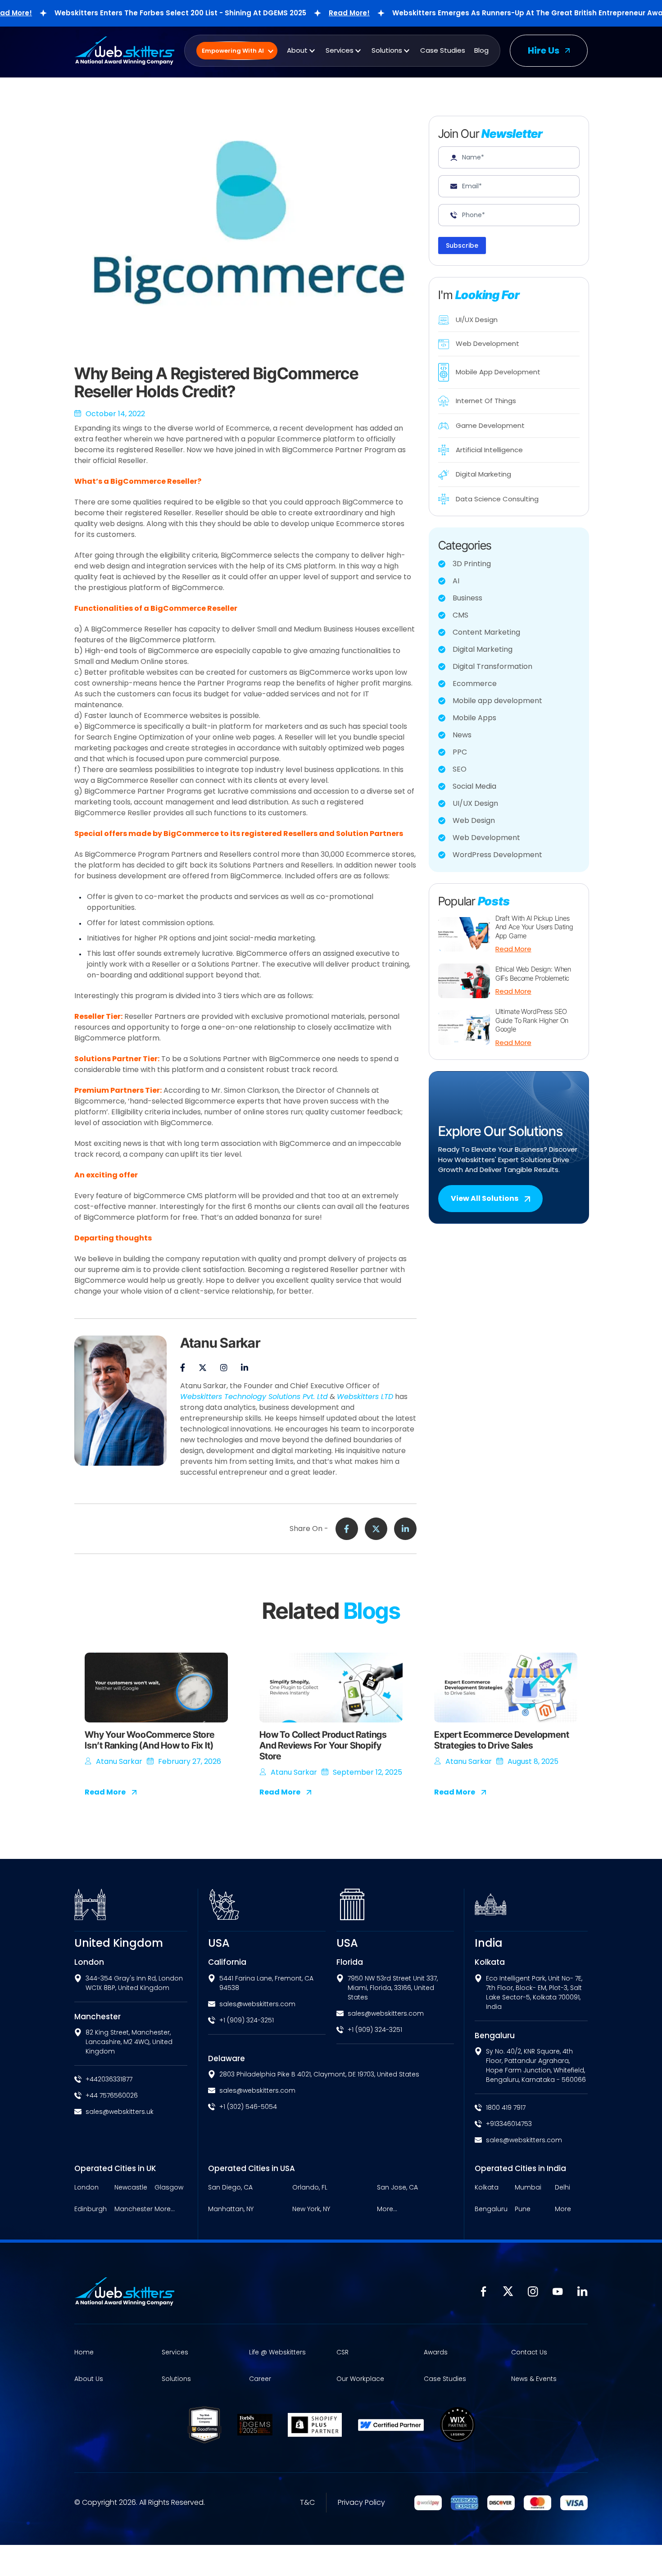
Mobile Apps (474, 718)
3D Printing (472, 564)
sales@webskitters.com (257, 2004)
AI (456, 581)
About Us (89, 2379)
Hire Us (544, 50)
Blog (481, 50)
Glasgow (169, 2188)
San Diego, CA (230, 2188)
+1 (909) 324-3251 (247, 2020)
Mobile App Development (498, 372)
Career (260, 2379)
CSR (342, 2352)
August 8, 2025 (533, 1761)
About (297, 50)
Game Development (490, 425)
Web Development (487, 343)
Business (467, 598)
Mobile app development (497, 701)
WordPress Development (497, 855)
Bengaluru (491, 2209)
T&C (307, 2503)
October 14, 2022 (115, 414)
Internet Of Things (486, 401)
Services (340, 50)
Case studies (445, 2379)
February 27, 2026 (190, 1761)
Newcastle (131, 2188)
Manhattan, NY (231, 2209)
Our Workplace (360, 2379)
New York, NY (311, 2209)
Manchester (134, 2209)
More (563, 2209)
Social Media (474, 786)
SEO (460, 769)
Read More (513, 949)
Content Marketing (486, 632)
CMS (460, 615)
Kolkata (487, 2188)
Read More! (296, 13)
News (462, 735)
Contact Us (529, 2352)
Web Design (474, 820)
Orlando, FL (310, 2188)
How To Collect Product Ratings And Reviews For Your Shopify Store (323, 1745)
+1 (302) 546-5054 (248, 2107)
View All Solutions (485, 1198)
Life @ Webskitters (277, 2352)
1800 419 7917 (506, 2108)
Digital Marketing (483, 474)
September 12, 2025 (367, 1772)
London (86, 2188)
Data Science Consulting (497, 499)
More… (165, 2209)
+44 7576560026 (112, 2095)
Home (84, 2352)
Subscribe (462, 245)
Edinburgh (91, 2209)
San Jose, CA (397, 2188)
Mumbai (528, 2188)
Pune (523, 2209)
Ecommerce (475, 684)
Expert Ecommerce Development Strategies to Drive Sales (501, 1740)
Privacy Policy (361, 2503)
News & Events (534, 2379)
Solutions (387, 50)
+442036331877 (109, 2079)
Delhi (562, 2188)
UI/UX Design (477, 320)
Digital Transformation (492, 666)
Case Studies (443, 50)
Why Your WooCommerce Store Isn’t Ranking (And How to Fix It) (150, 1740)
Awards (436, 2352)
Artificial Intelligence (489, 450)
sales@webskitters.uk (120, 2112)
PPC (460, 752)
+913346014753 (509, 2124)
